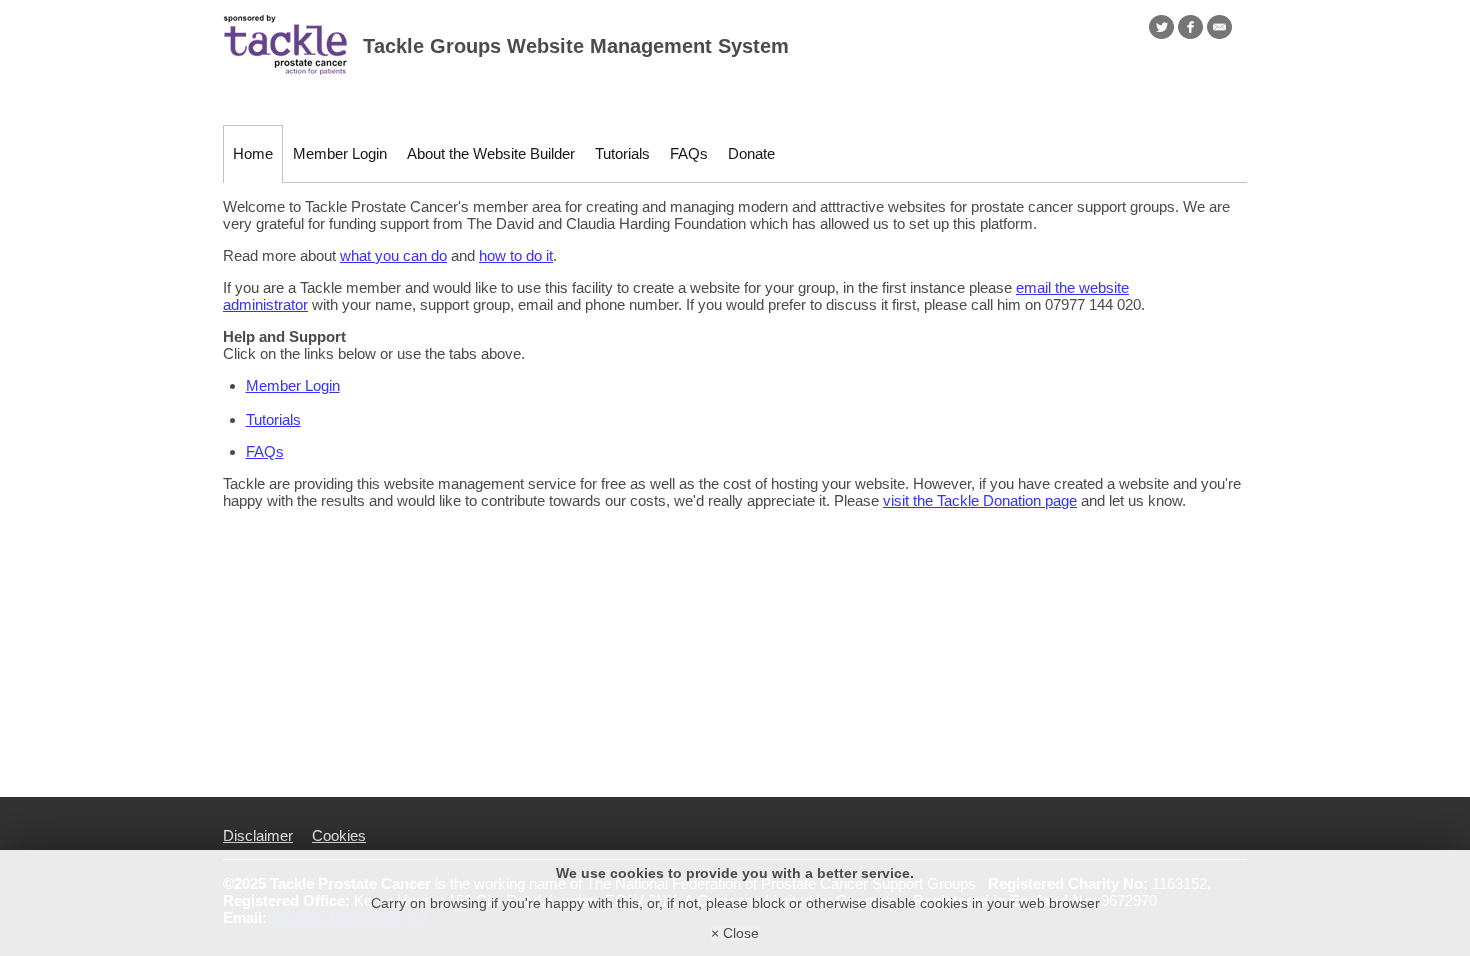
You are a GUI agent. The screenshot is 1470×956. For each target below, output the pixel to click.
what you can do (393, 255)
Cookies (339, 835)
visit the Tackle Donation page (980, 500)
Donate (751, 153)
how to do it (516, 255)
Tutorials (622, 153)
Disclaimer (258, 835)
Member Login (340, 153)
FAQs (689, 153)
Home (253, 153)
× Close (735, 933)
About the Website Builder (491, 153)
